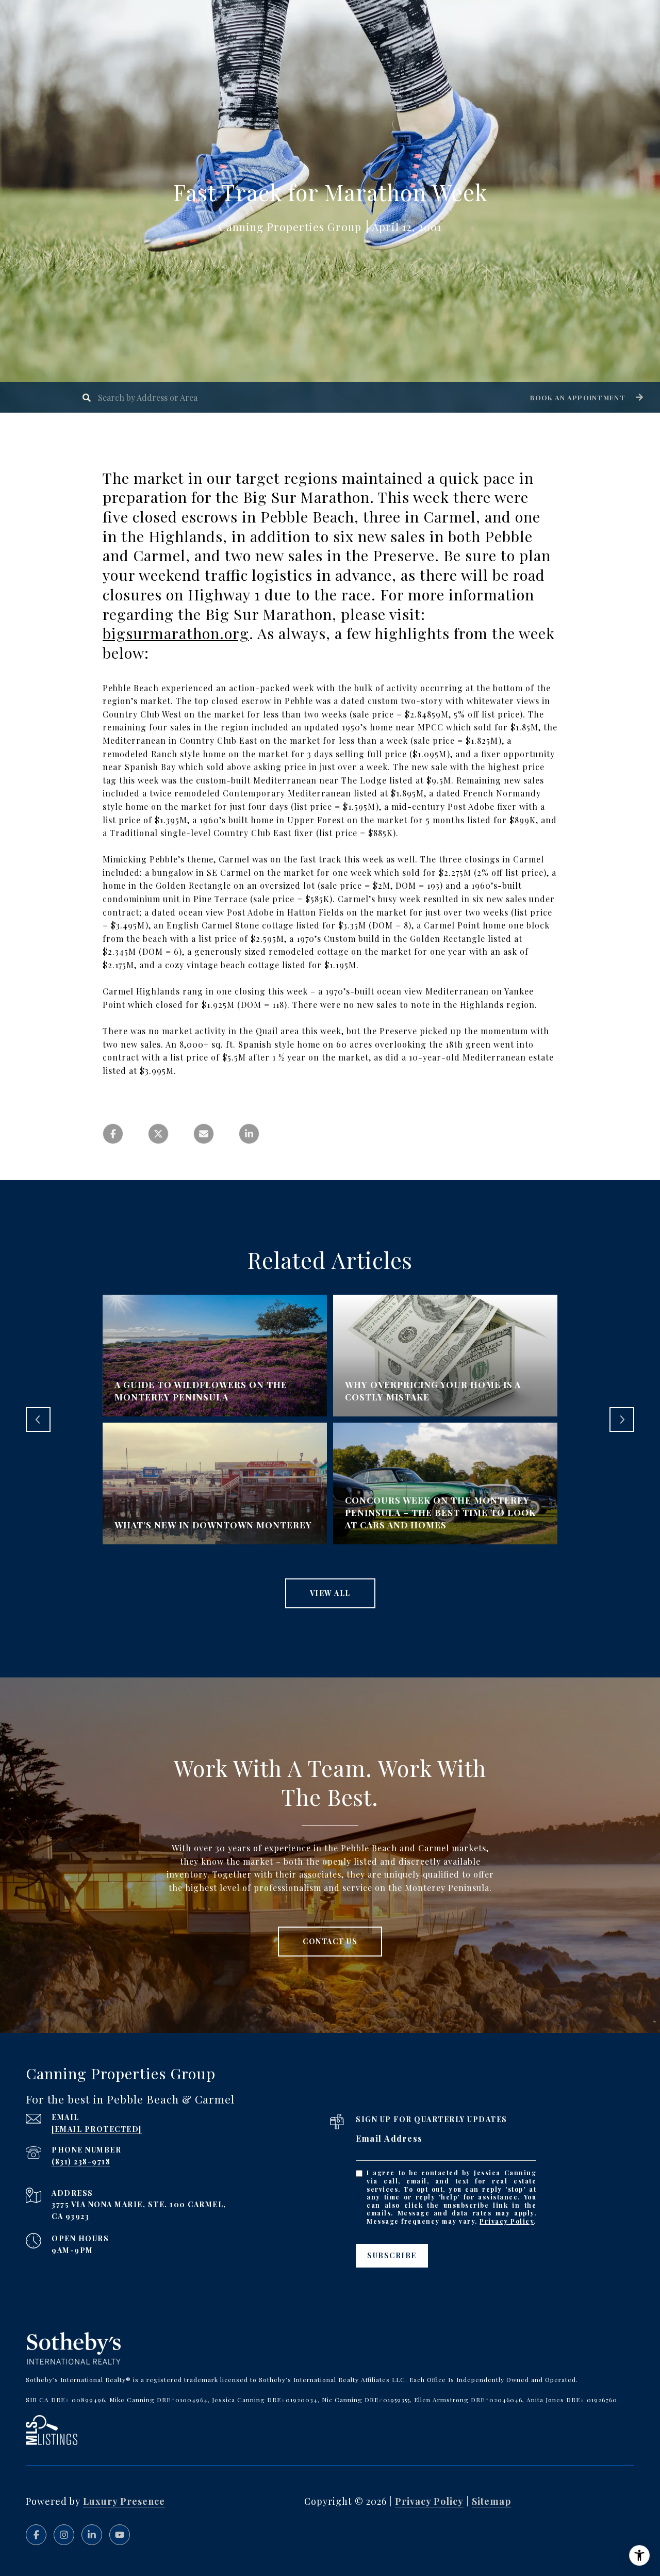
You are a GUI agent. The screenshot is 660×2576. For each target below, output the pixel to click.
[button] (585, 397)
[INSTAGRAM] (64, 2535)
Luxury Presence (124, 2501)
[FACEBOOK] (36, 2535)
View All (330, 1593)
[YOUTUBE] (120, 2535)
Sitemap (491, 2501)
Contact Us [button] (330, 1941)
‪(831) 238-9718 (81, 2162)
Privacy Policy (507, 2221)
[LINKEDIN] (92, 2535)
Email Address (389, 2138)
